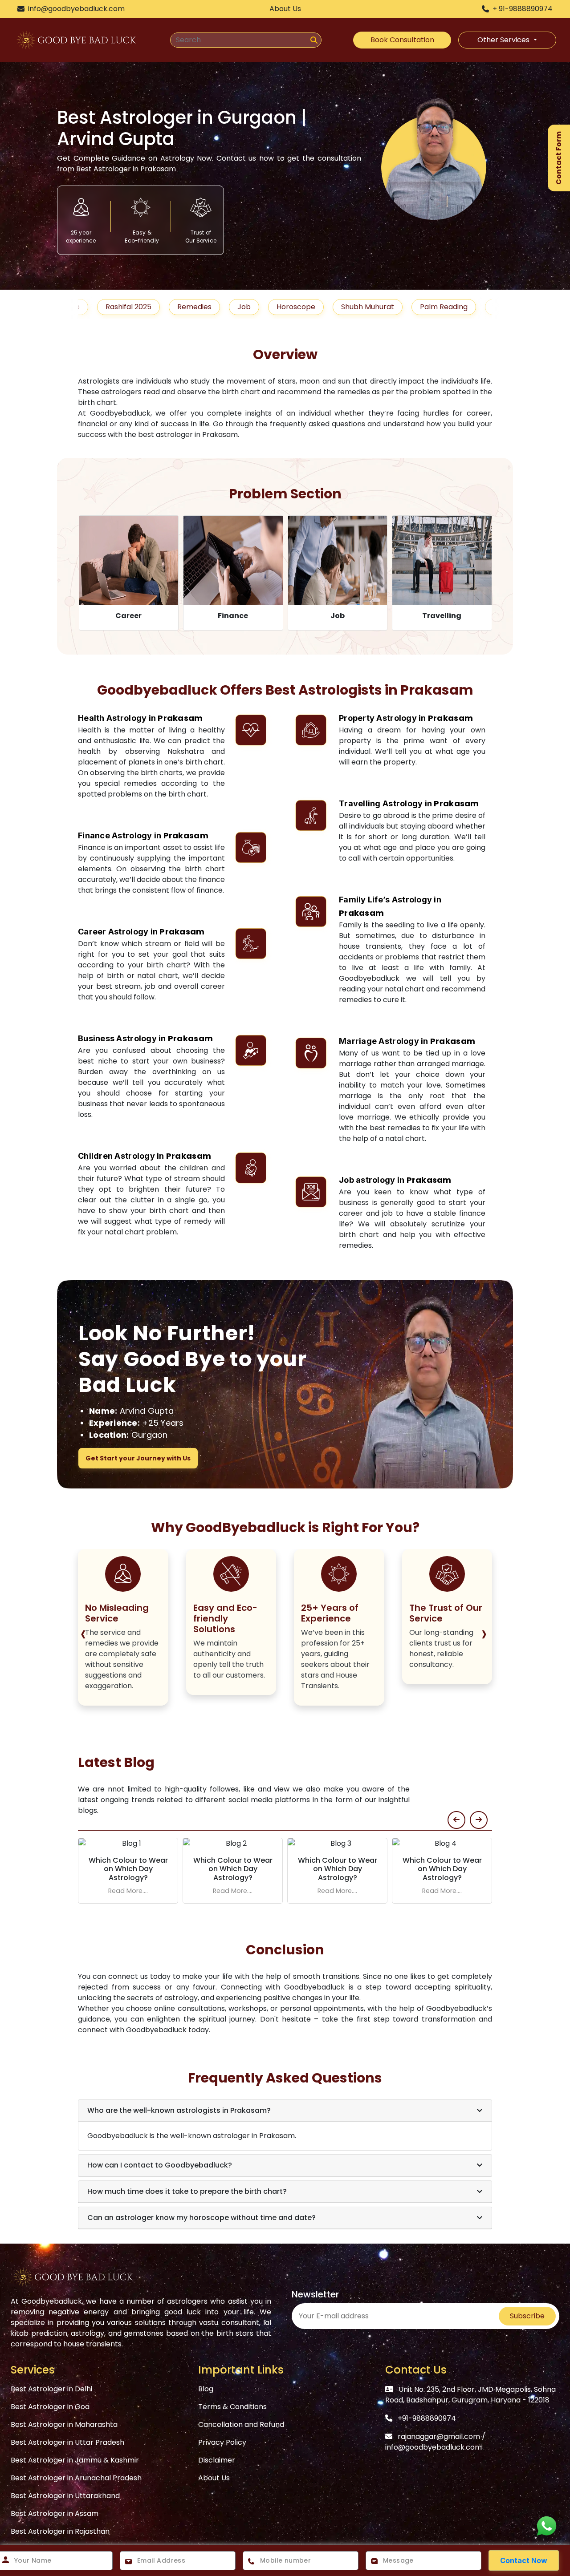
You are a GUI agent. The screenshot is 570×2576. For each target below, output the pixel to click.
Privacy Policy (222, 2442)
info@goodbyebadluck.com (434, 2447)
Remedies (142, 307)
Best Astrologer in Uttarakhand (65, 2496)
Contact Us (416, 2370)
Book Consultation (402, 40)
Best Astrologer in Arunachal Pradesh (76, 2478)
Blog (206, 2389)
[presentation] (89, 1626)
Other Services (504, 40)
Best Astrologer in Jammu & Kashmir (75, 2460)
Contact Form (559, 158)
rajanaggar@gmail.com (439, 2436)
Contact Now (524, 2560)
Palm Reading (392, 307)
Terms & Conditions (232, 2407)
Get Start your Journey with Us (138, 1458)
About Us (214, 2478)
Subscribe (527, 2316)
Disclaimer (217, 2460)
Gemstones (462, 307)
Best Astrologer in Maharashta (64, 2424)
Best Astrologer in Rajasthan (60, 2531)
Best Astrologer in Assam (55, 2513)
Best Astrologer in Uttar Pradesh (67, 2442)
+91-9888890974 (427, 2418)
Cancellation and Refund (241, 2424)
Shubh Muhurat (316, 307)
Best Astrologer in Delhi (51, 2389)
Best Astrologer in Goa (50, 2407)
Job (192, 307)
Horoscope (244, 307)
